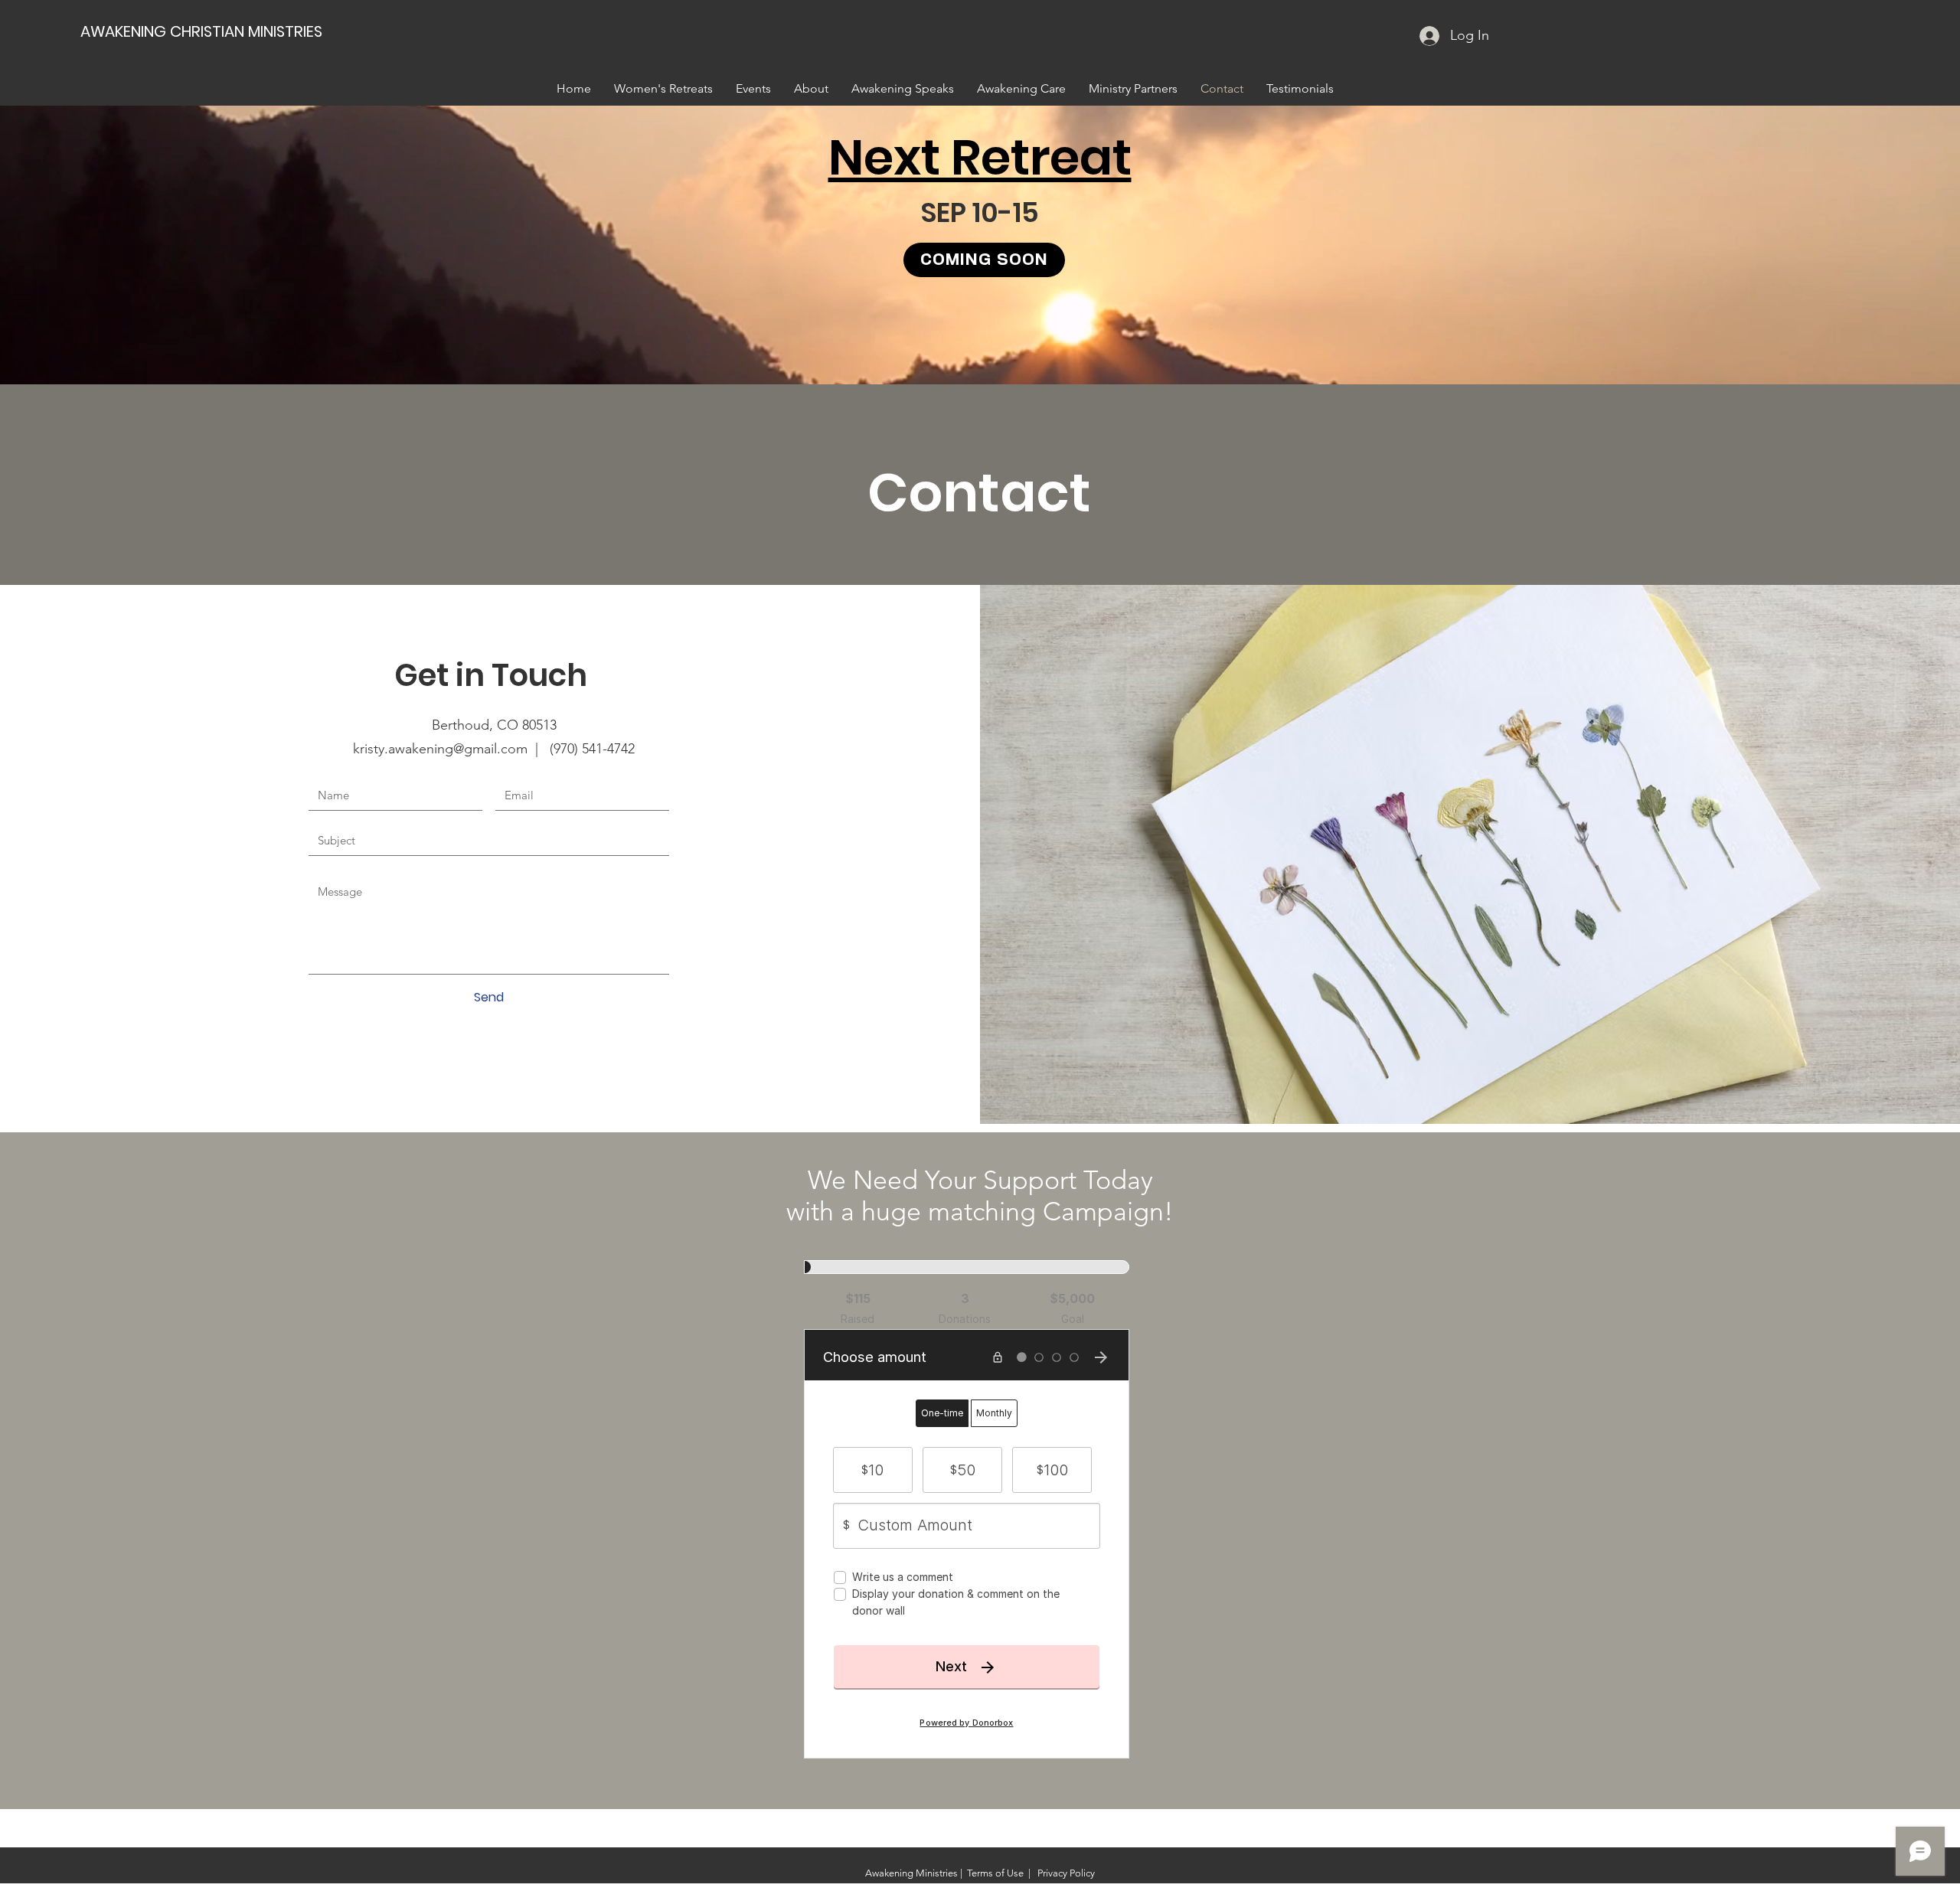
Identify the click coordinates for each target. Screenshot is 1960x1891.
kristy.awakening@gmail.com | (451, 749)
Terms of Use (995, 1873)
